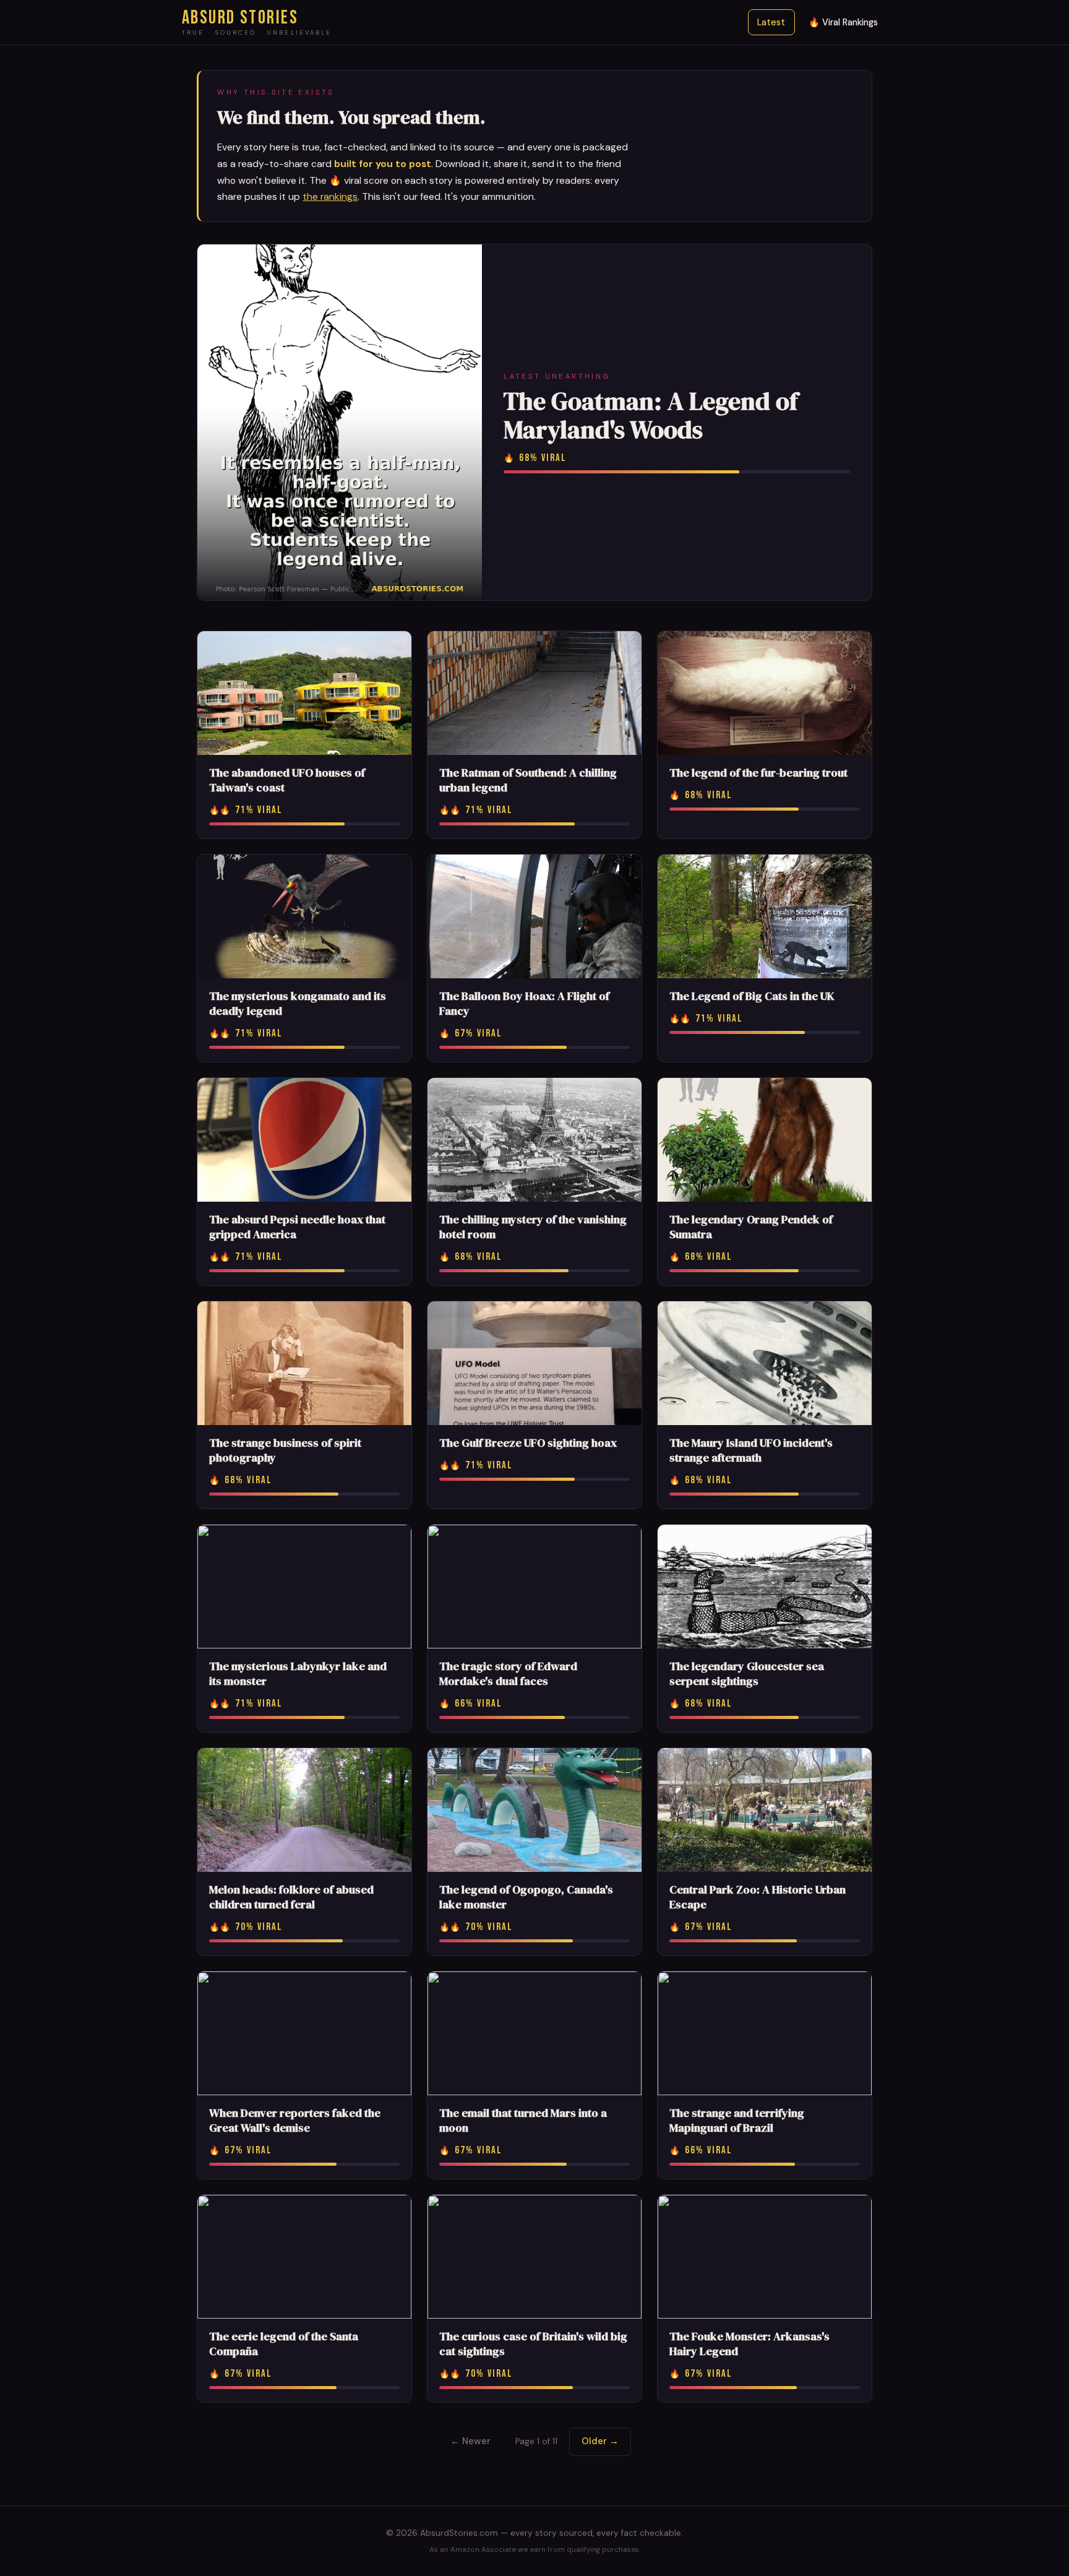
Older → (600, 2441)
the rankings (330, 196)
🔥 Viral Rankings (843, 22)
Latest (771, 22)
